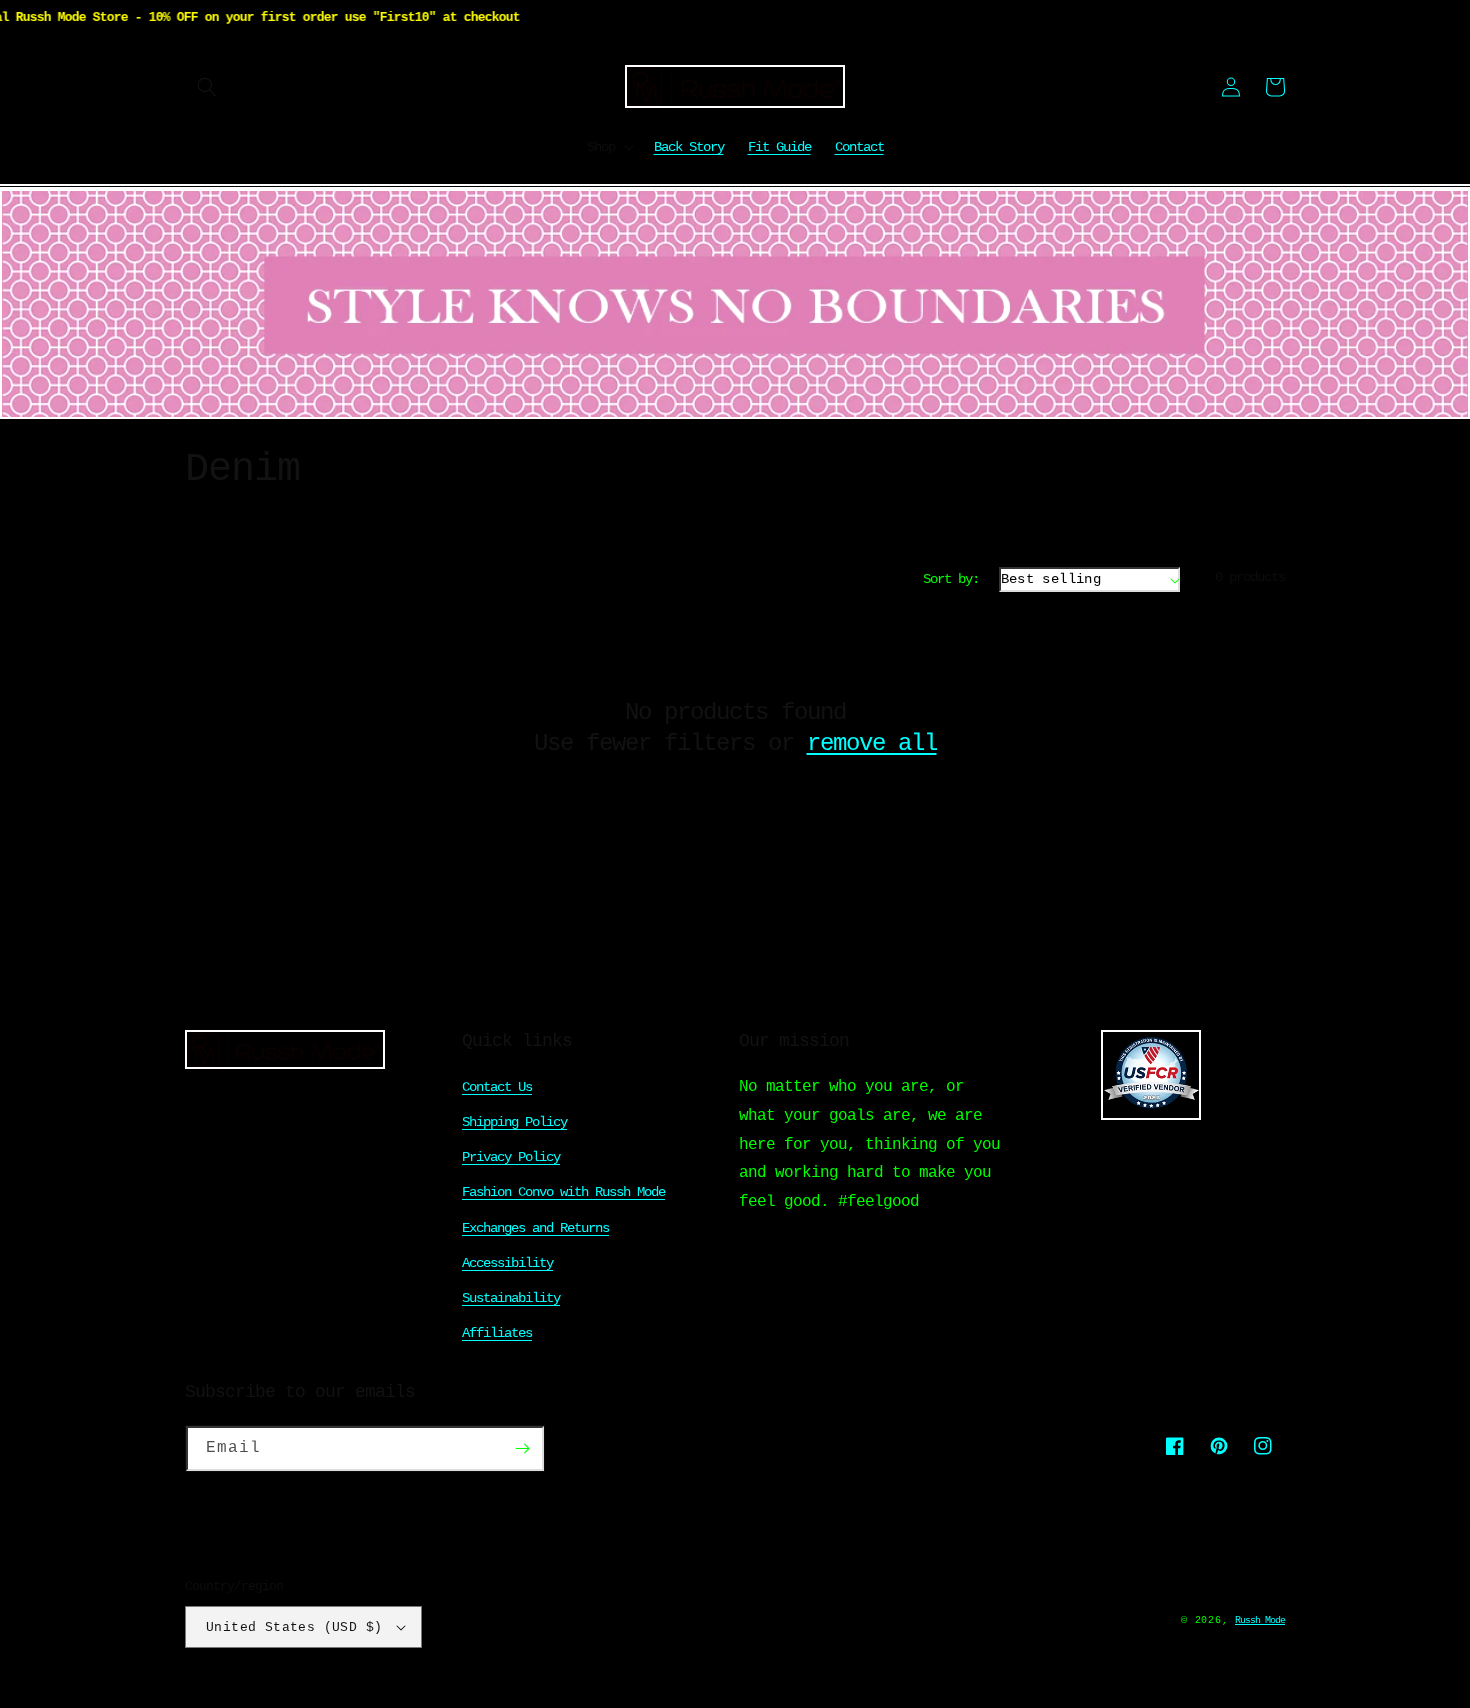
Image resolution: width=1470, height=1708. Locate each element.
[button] (207, 87)
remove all (872, 743)
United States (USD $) (294, 1627)
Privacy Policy (511, 1157)
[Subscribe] (522, 1448)
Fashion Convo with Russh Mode (563, 1192)
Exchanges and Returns (535, 1228)
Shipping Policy (514, 1122)
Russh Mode (1260, 1620)
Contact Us (497, 1087)
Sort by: (951, 579)
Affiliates (497, 1333)
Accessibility (507, 1263)
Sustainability (511, 1298)
